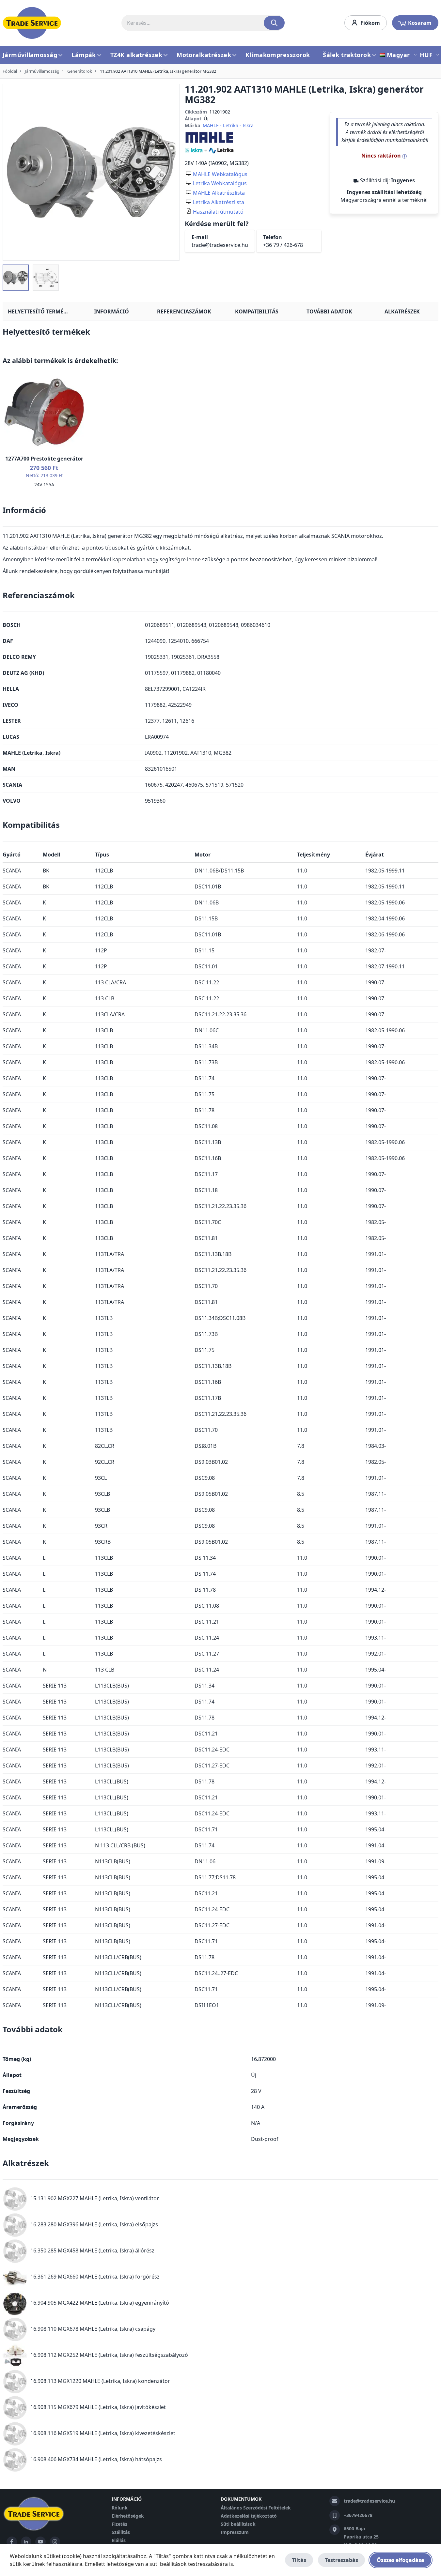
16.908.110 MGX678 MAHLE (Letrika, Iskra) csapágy (93, 2329)
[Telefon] (335, 2515)
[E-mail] (335, 2501)
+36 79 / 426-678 (283, 245)
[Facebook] (12, 2542)
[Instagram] (55, 2542)
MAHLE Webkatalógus (220, 174)
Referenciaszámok (184, 311)
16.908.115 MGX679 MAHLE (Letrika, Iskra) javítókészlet (98, 2407)
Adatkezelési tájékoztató (249, 2516)
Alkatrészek (402, 311)
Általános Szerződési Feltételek (256, 2508)
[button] (399, 55)
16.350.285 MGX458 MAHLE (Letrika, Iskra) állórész (92, 2250)
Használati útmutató (218, 212)
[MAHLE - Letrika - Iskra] (209, 142)
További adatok (329, 311)
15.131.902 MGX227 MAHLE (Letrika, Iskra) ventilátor (95, 2198)
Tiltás (299, 2560)
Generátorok (80, 71)
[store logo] (32, 23)
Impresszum (235, 2532)
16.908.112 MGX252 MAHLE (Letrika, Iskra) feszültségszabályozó (109, 2355)
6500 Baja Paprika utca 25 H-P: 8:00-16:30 (361, 2537)
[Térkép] (335, 2530)
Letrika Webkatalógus (220, 183)
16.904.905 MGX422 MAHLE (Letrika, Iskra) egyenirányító (100, 2303)
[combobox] (203, 23)
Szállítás (121, 2532)
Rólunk (120, 2508)
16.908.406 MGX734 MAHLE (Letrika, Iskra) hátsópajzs (96, 2459)
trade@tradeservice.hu (220, 245)
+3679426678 (358, 2515)
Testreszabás (341, 2560)
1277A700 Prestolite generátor (44, 459)
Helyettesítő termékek (41, 311)
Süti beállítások (238, 2524)
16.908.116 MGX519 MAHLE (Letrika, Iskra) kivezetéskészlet (103, 2433)
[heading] (220, 334)
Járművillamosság (42, 71)
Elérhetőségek (128, 2516)
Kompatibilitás (257, 311)
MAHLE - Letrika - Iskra (228, 125)
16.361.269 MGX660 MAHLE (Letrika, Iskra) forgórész (95, 2277)
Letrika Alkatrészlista (219, 202)
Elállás (119, 2540)
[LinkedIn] (26, 2542)
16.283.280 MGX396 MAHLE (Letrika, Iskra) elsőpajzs (94, 2224)
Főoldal (10, 71)
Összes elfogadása (401, 2560)
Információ (111, 311)
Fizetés (119, 2524)
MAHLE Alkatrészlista (219, 193)
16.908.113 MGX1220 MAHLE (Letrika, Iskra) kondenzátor (100, 2381)
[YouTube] (40, 2542)
